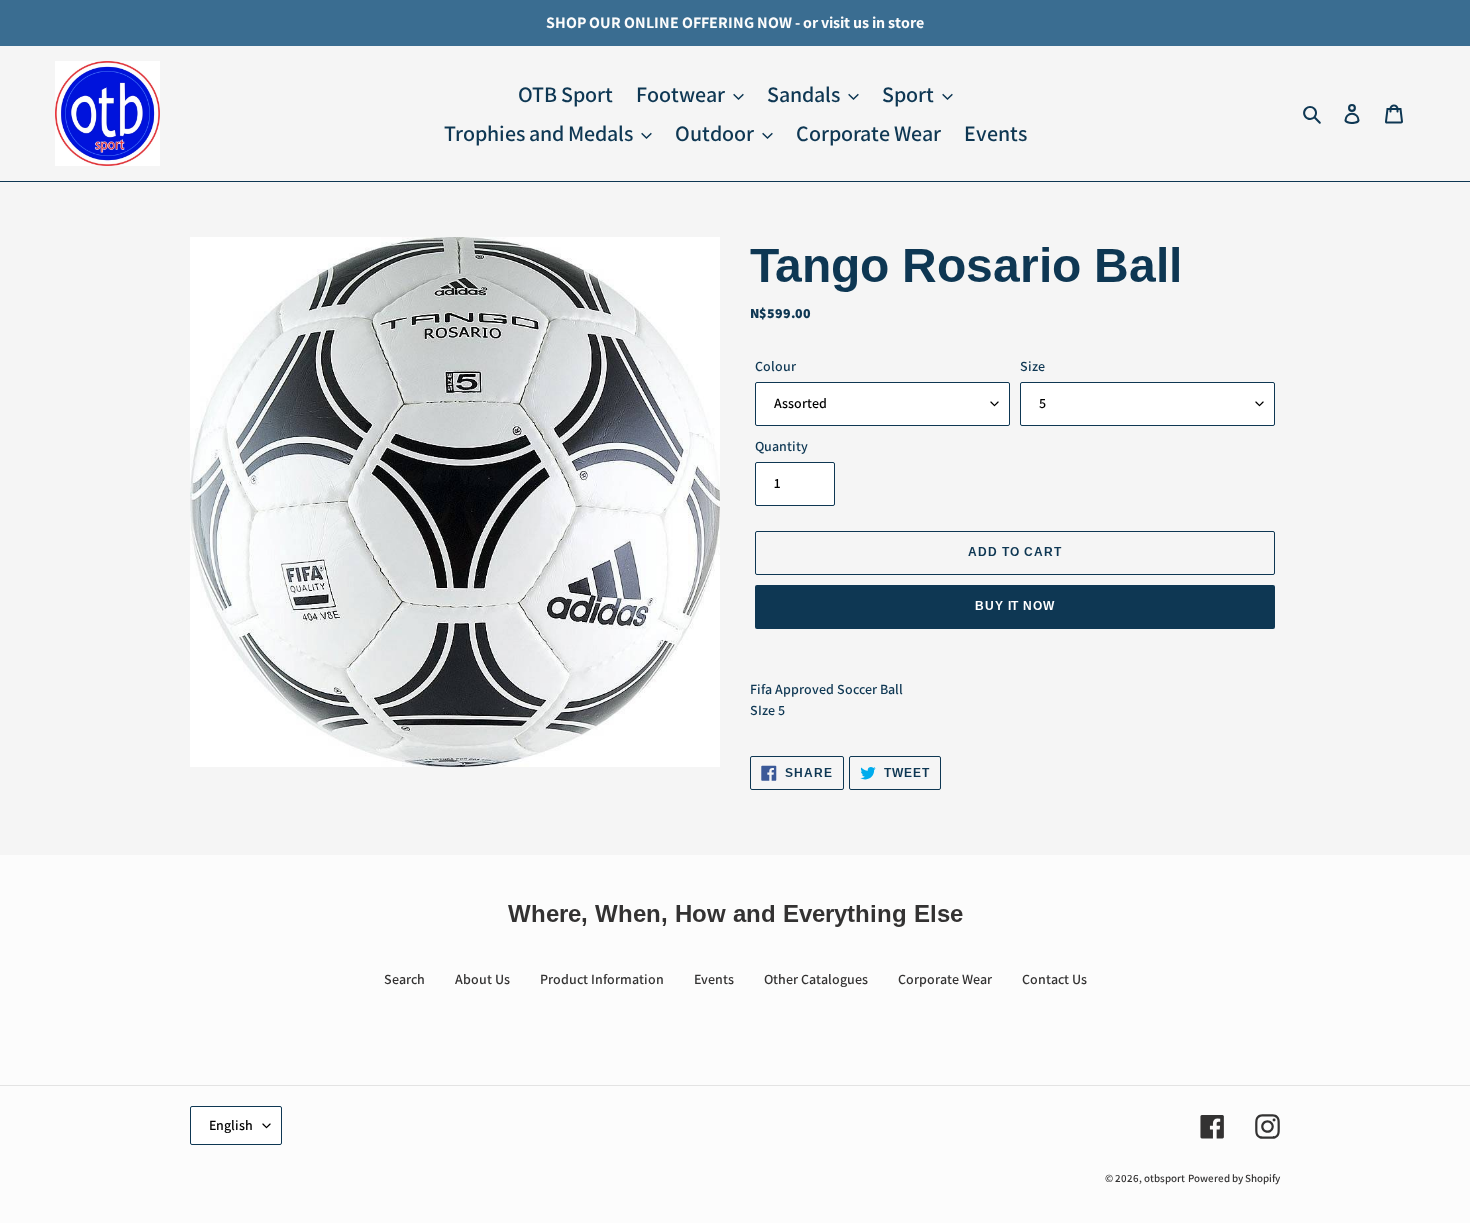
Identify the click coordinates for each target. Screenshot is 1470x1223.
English (231, 1125)
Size (1032, 366)
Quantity (781, 446)
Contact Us (1054, 979)
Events (714, 979)
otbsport (1164, 1178)
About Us (482, 979)
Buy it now (1015, 606)
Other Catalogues (816, 979)
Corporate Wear (945, 979)
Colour (775, 366)
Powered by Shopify (1234, 1178)
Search (404, 979)
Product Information (602, 979)
